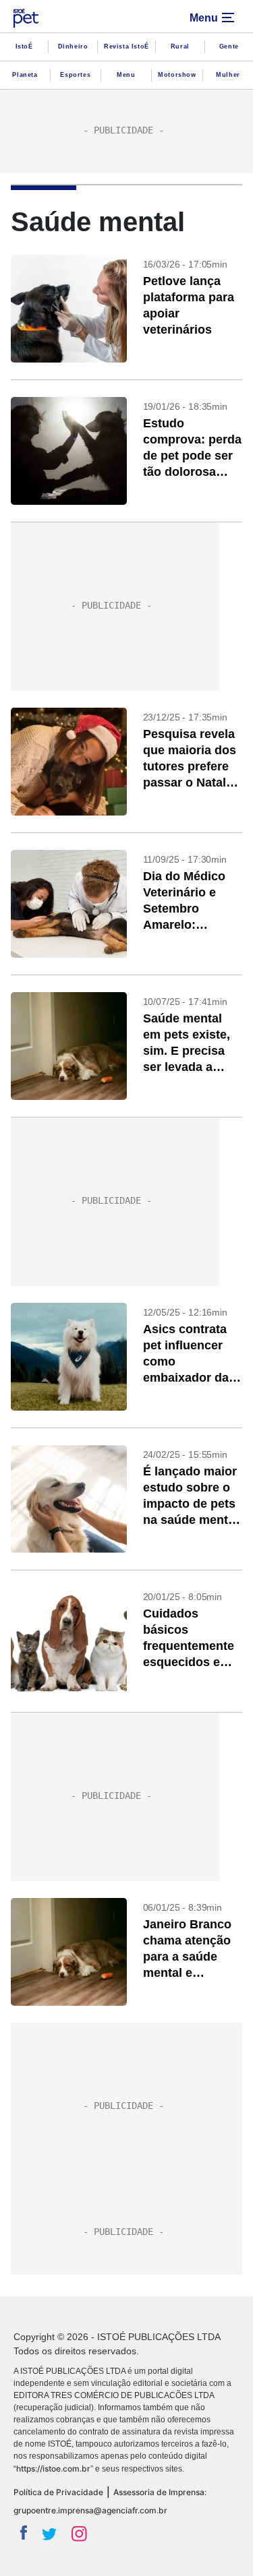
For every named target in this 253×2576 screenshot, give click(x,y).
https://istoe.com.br (53, 2468)
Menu (126, 75)
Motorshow (177, 75)
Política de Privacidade (58, 2492)
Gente (229, 47)
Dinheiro (73, 47)
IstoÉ (24, 47)
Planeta (25, 75)
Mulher (228, 75)
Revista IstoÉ (126, 47)
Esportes (75, 75)
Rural (180, 47)
